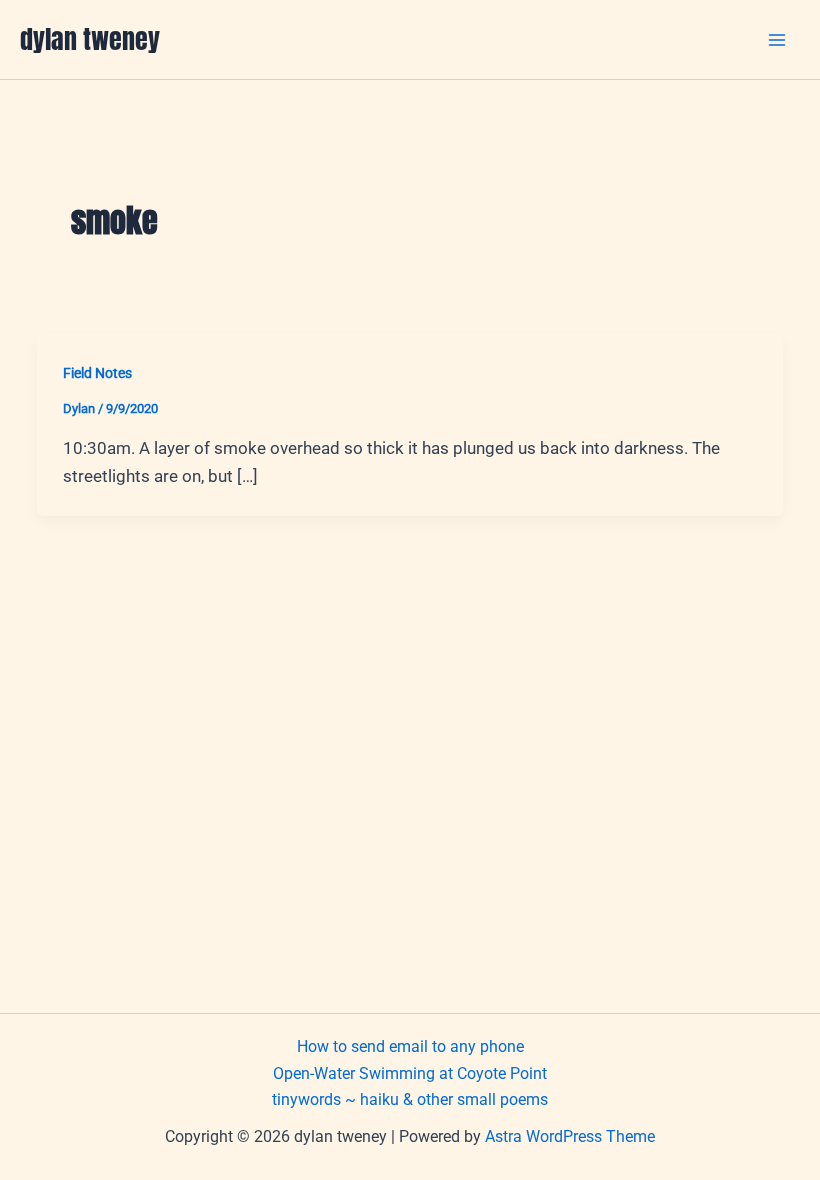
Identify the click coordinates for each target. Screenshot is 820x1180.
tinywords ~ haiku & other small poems (410, 1099)
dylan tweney (90, 39)
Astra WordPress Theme (570, 1136)
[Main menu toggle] (778, 40)
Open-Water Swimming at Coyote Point (410, 1073)
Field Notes (97, 373)
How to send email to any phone (410, 1046)
